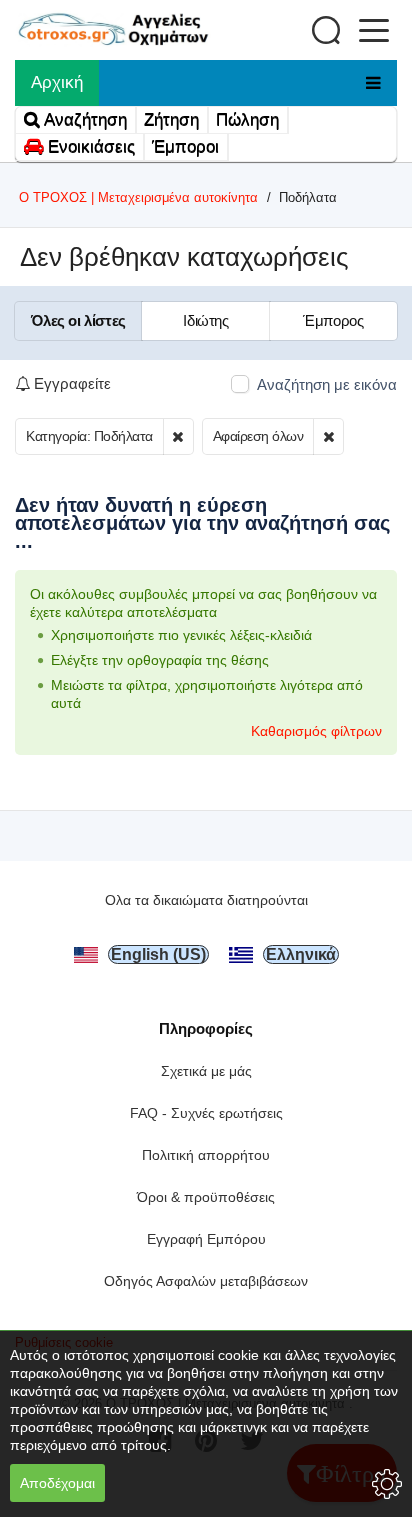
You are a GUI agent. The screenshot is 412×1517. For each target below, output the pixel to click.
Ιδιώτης (205, 320)
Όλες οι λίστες (78, 320)
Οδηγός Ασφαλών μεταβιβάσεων (206, 1281)
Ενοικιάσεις (89, 146)
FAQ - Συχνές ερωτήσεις (206, 1113)
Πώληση (247, 119)
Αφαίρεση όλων (258, 436)
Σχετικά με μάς (206, 1071)
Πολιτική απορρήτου (206, 1155)
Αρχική (57, 82)
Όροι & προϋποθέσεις (206, 1197)
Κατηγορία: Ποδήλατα (89, 436)
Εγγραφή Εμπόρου (206, 1239)
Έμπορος (333, 320)
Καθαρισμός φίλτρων (316, 731)
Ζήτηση (171, 119)
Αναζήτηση (83, 119)
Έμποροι (185, 146)
